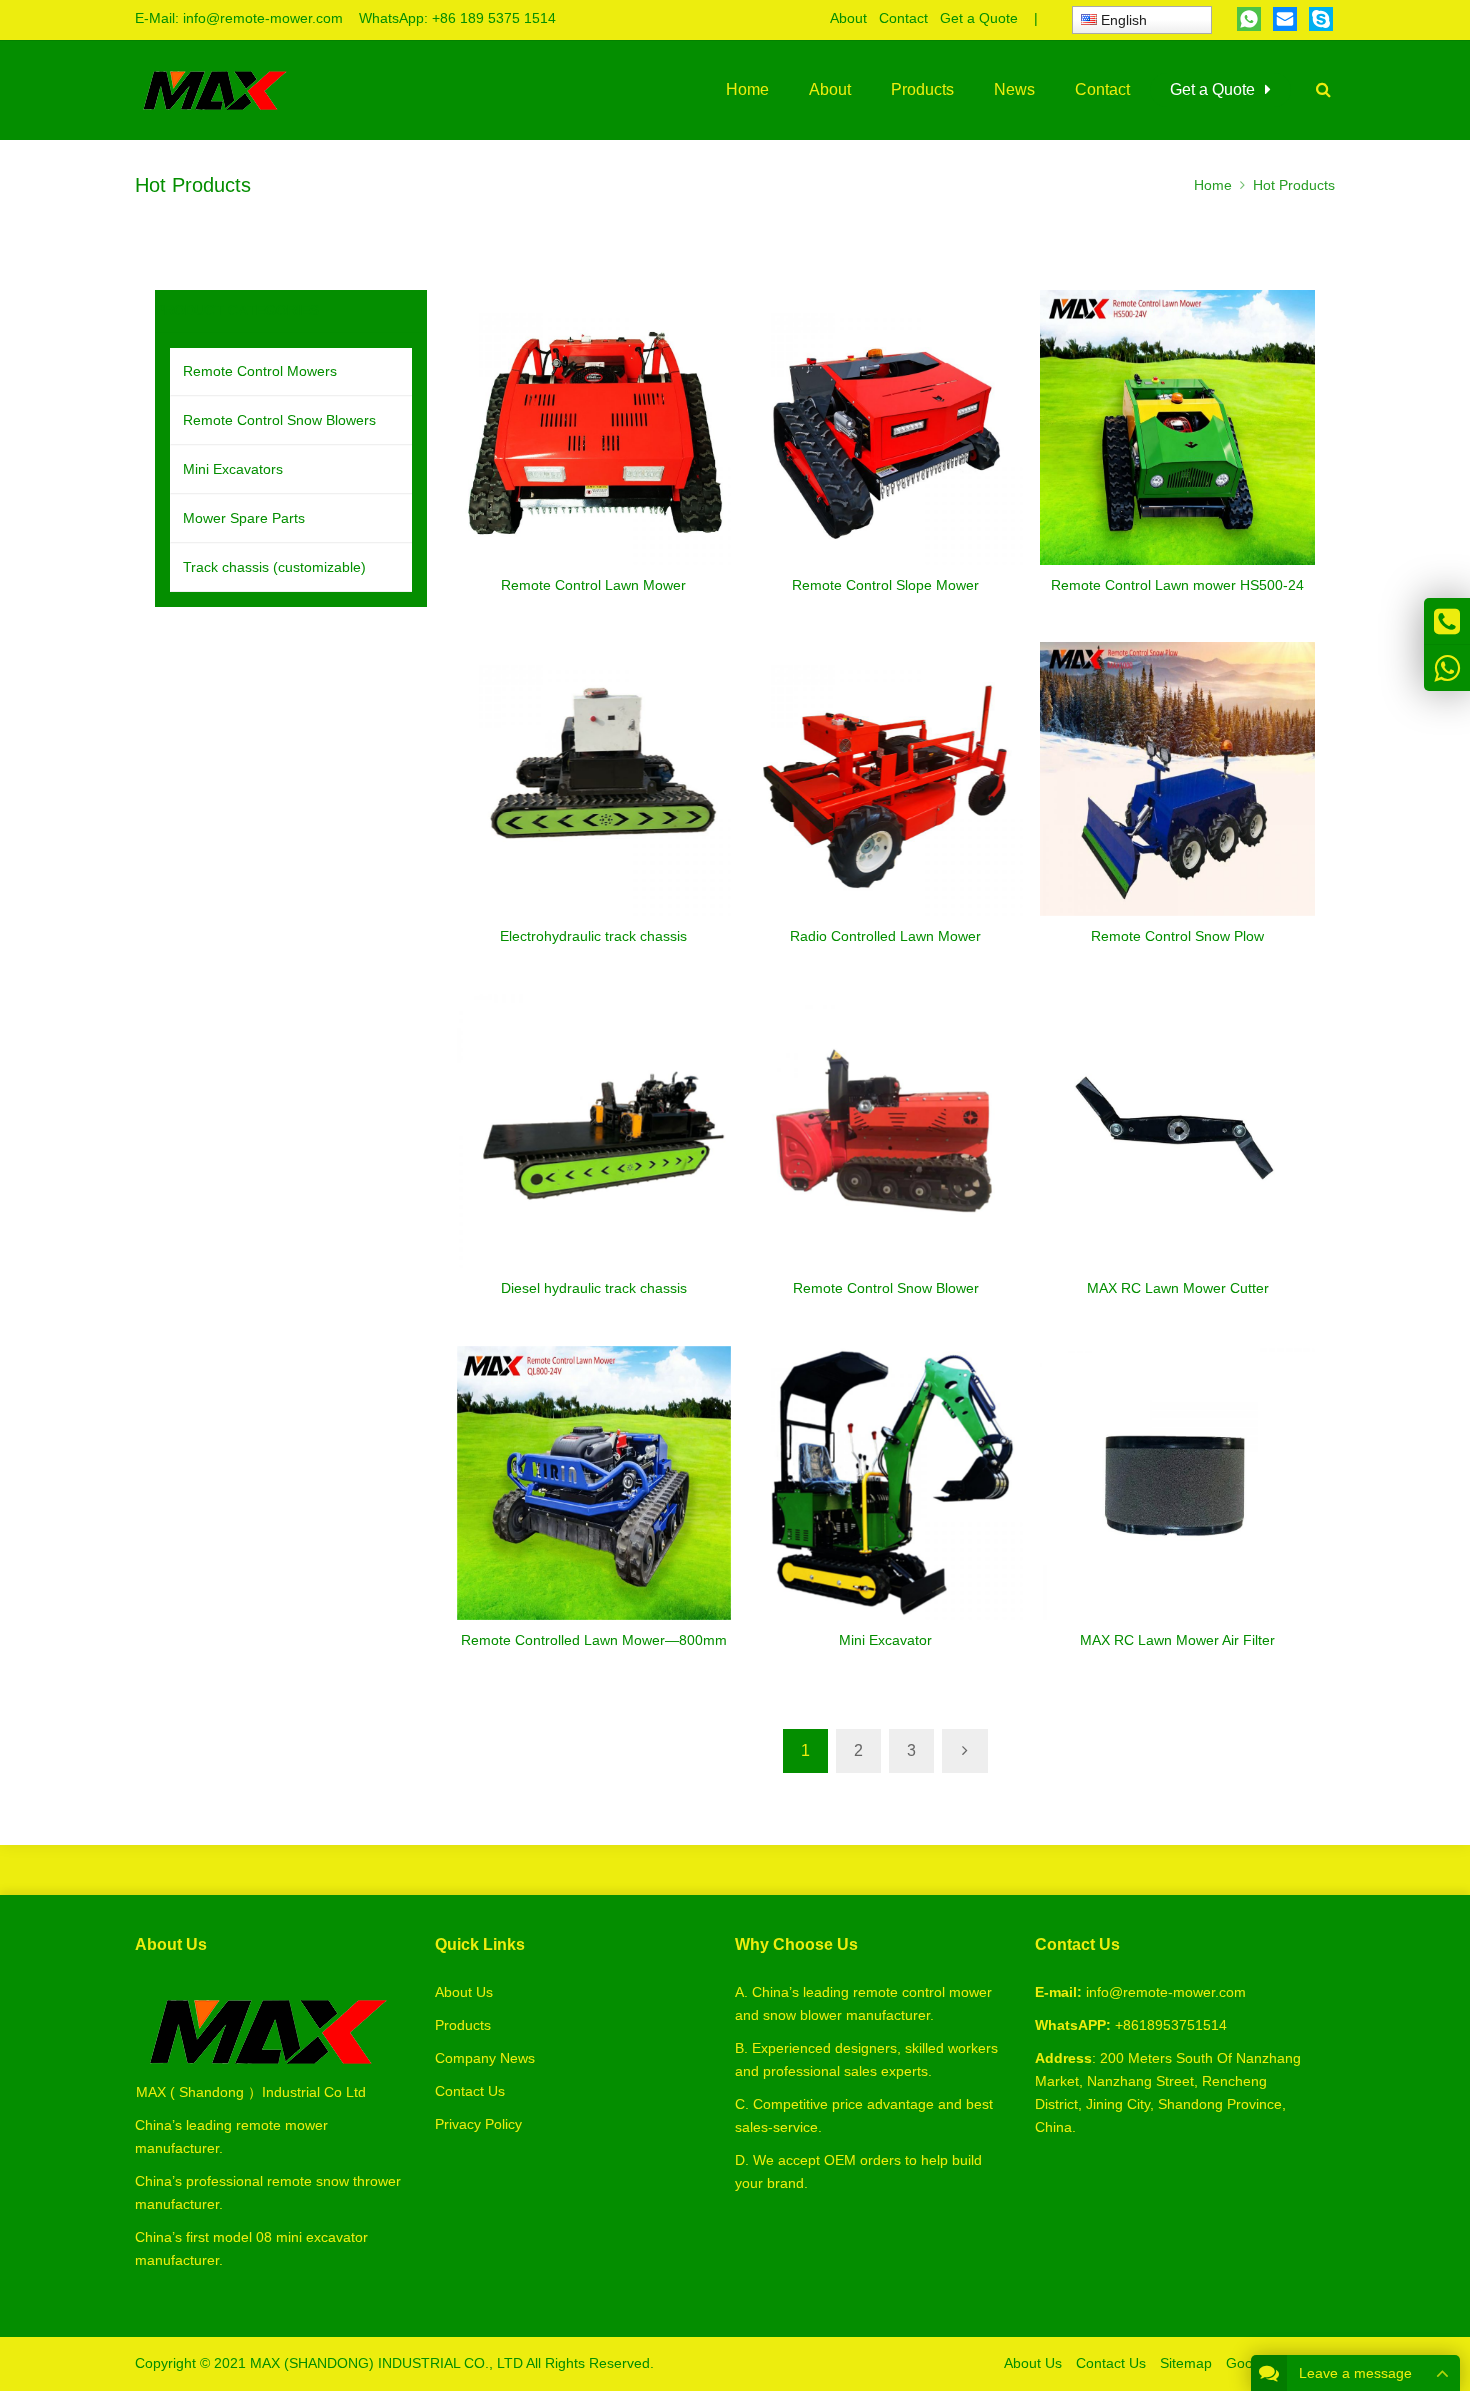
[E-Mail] (1285, 19)
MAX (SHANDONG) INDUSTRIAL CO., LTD (386, 2363)
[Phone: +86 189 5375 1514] (1447, 621)
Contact (903, 18)
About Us (464, 1992)
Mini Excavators (233, 469)
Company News (485, 2058)
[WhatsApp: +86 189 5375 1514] (1447, 668)
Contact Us (470, 2091)
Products (463, 2025)
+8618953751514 (1171, 2025)
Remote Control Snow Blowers (279, 420)
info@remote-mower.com (263, 18)
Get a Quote (979, 18)
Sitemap (1186, 2363)
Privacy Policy (478, 2124)
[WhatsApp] (1249, 19)
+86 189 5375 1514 (494, 18)
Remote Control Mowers (260, 371)
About (848, 18)
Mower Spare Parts (244, 518)
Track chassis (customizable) (274, 567)
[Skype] (1321, 19)
